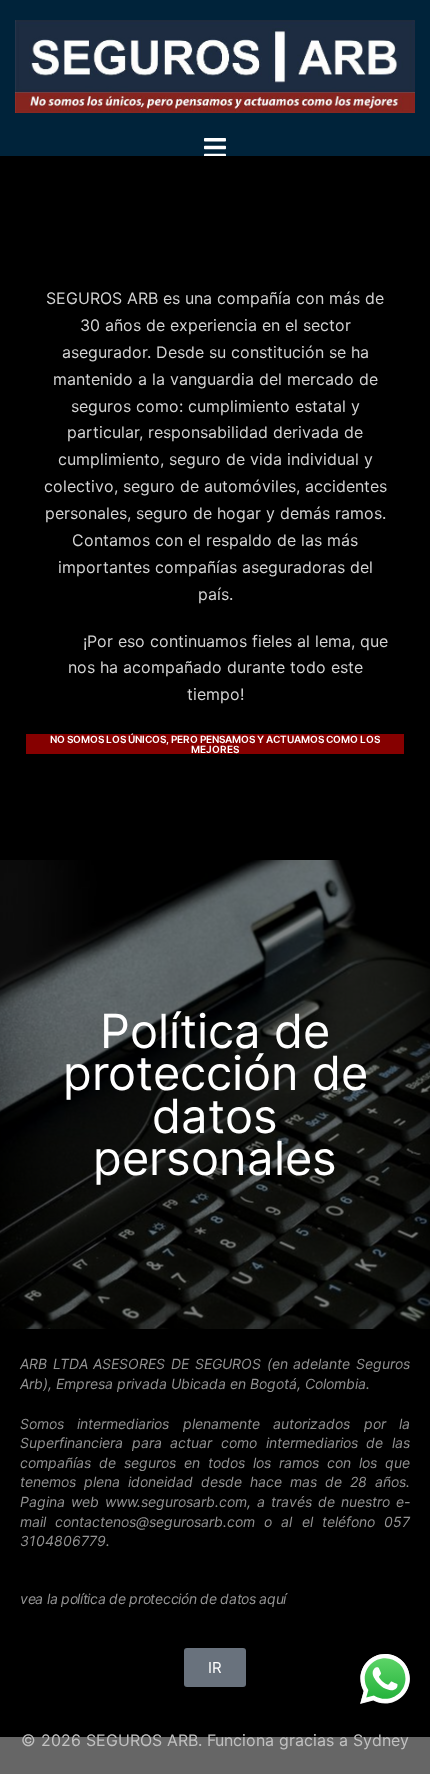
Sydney (381, 1740)
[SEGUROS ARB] (215, 65)
